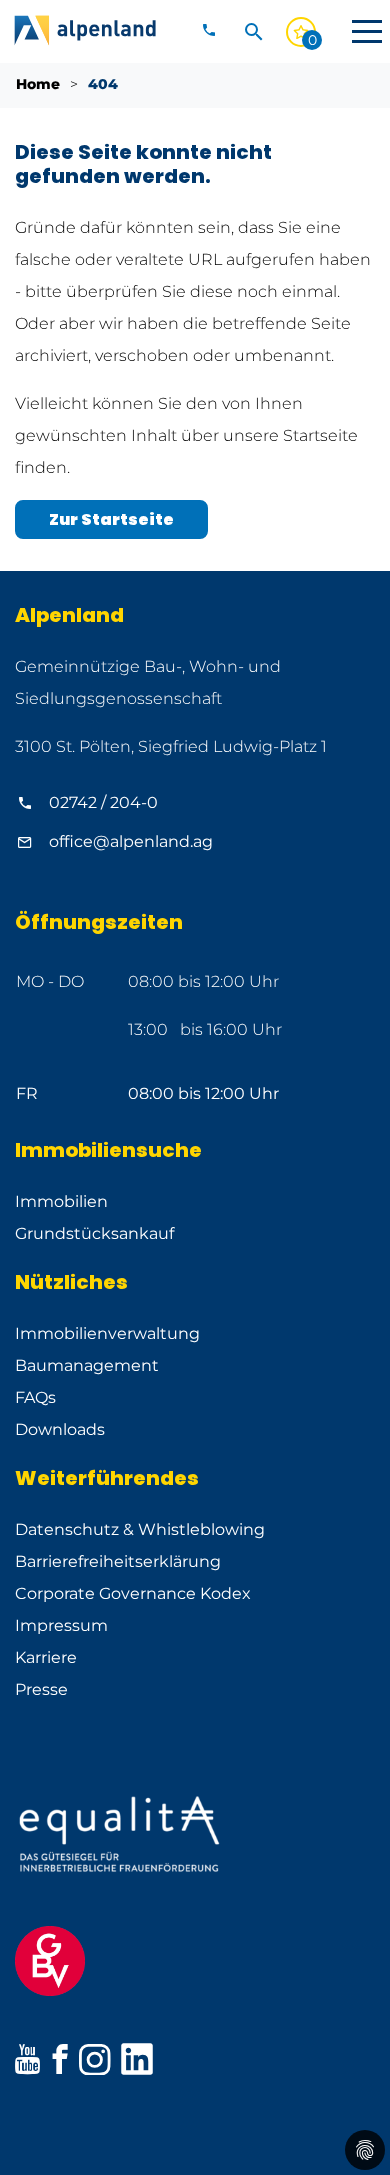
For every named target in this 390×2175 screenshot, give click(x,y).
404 (103, 84)
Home (38, 84)
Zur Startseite (111, 519)
